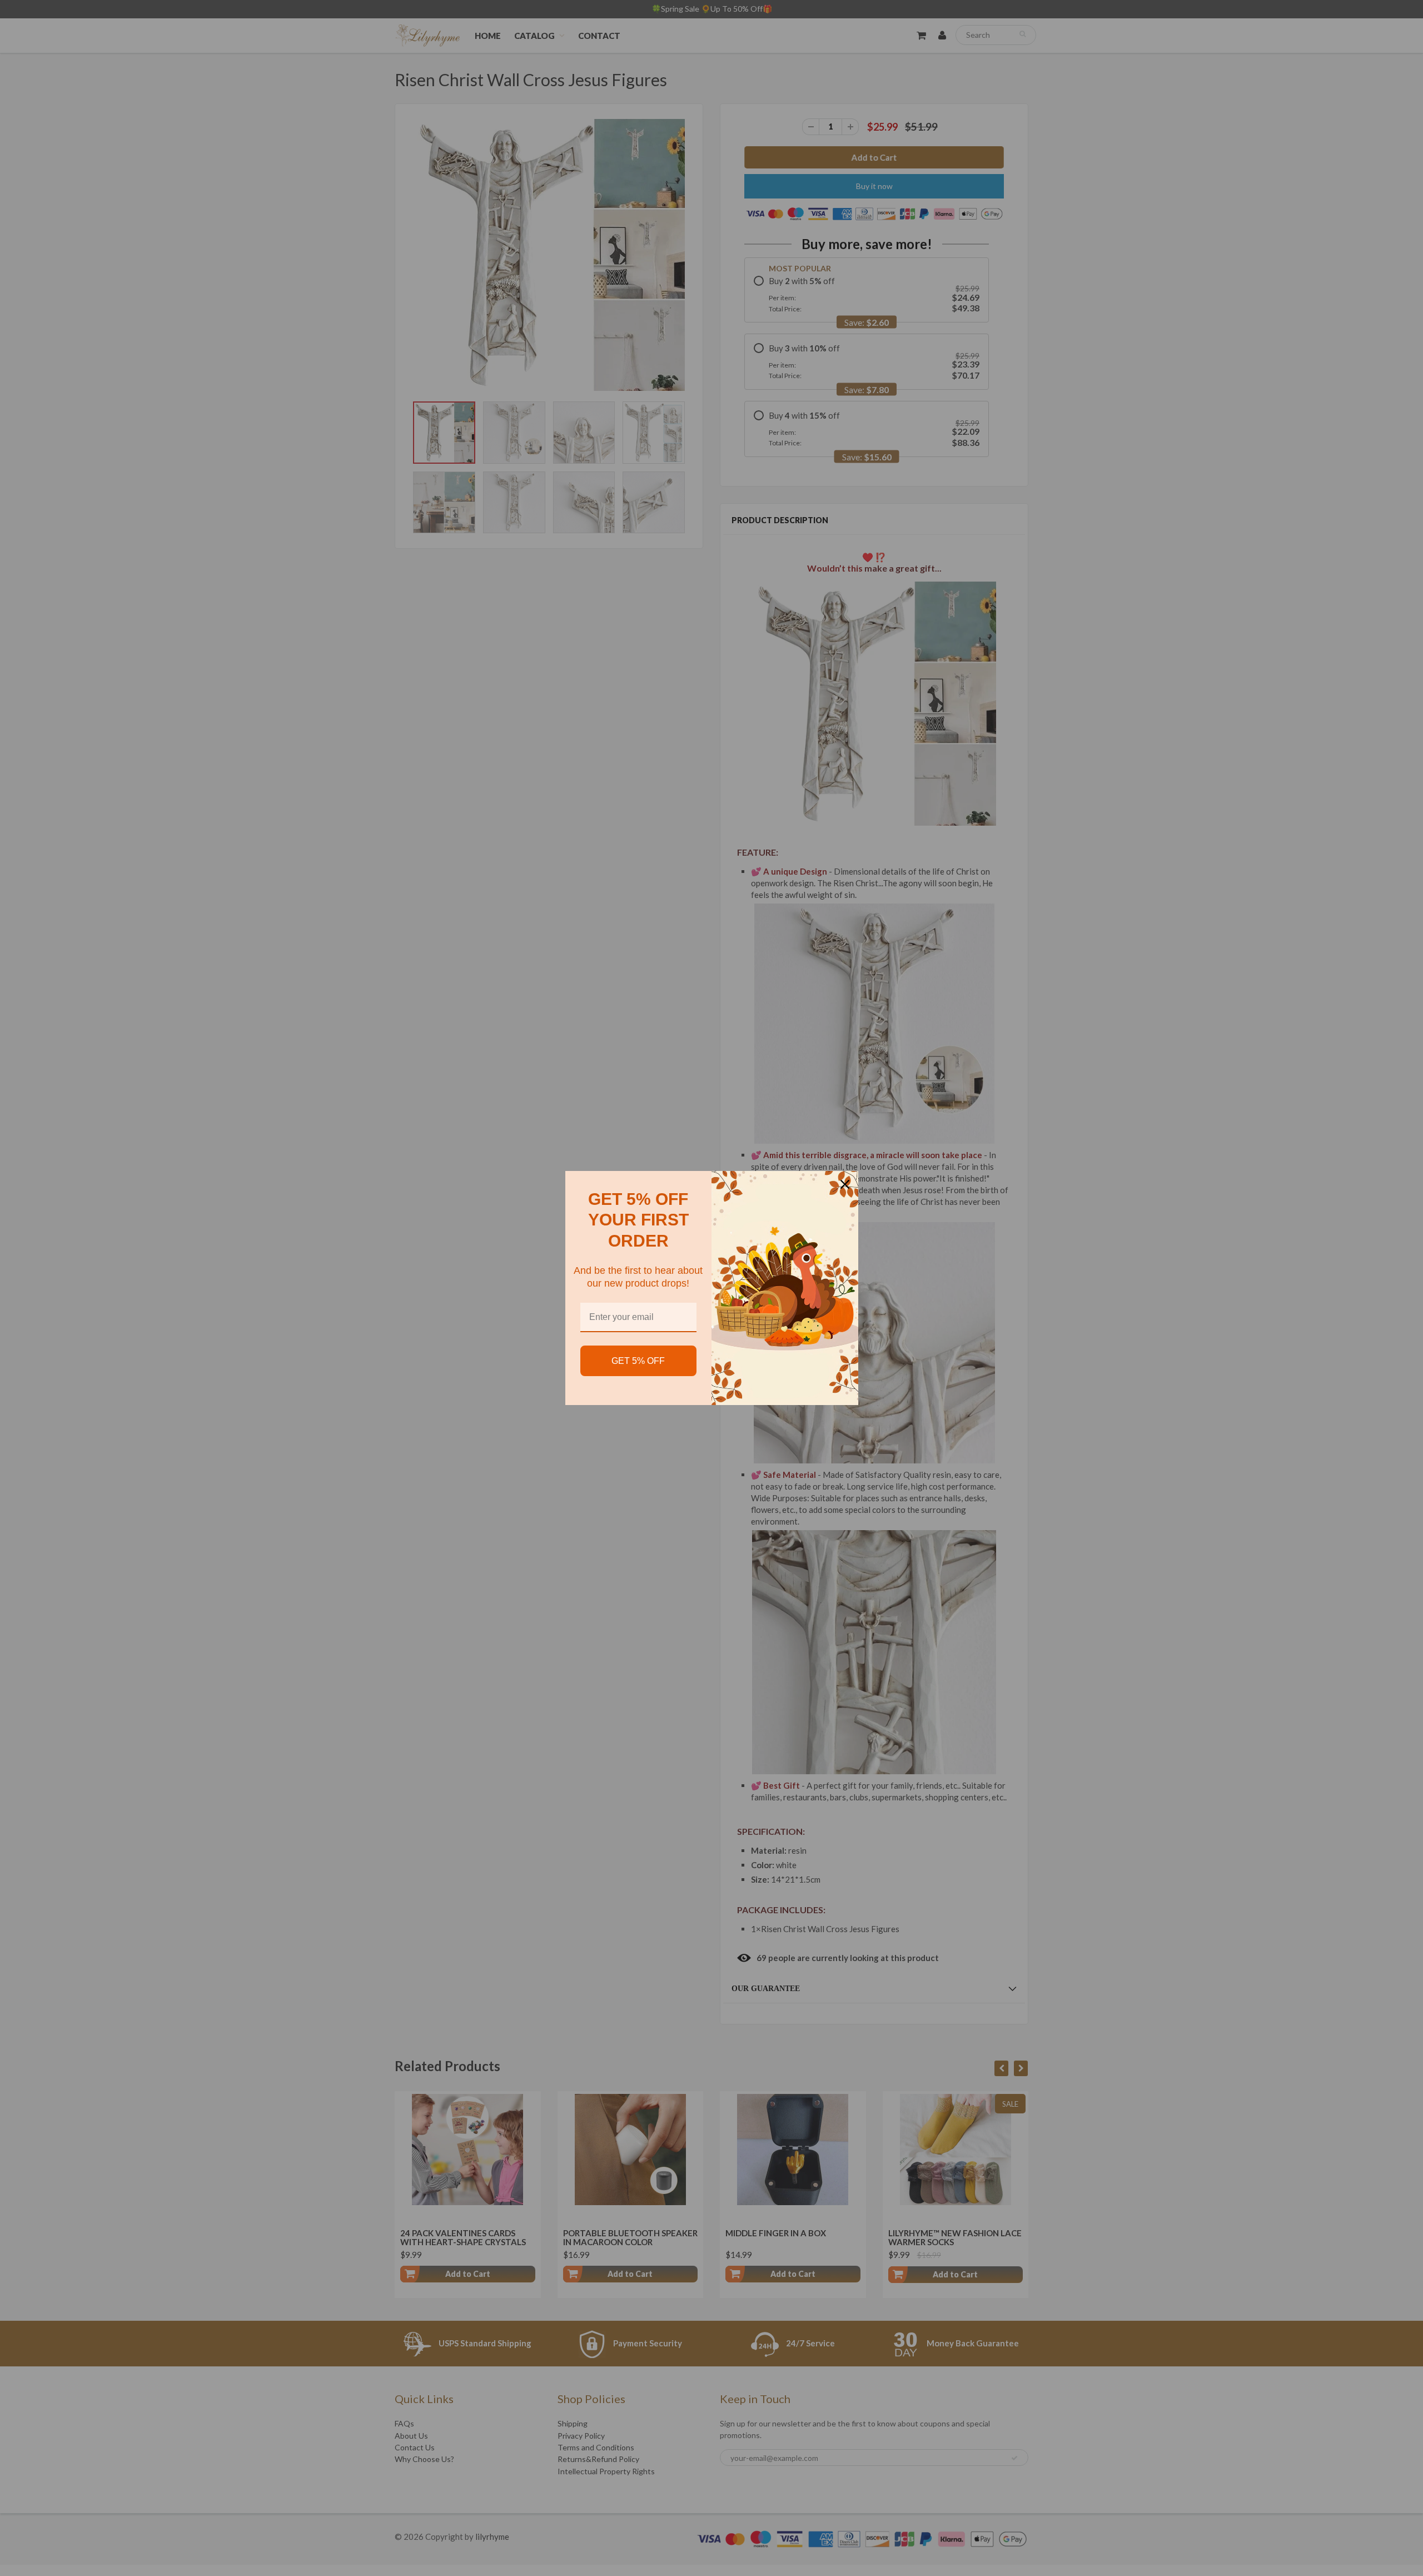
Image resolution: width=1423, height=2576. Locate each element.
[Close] (845, 1184)
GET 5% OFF (638, 1361)
